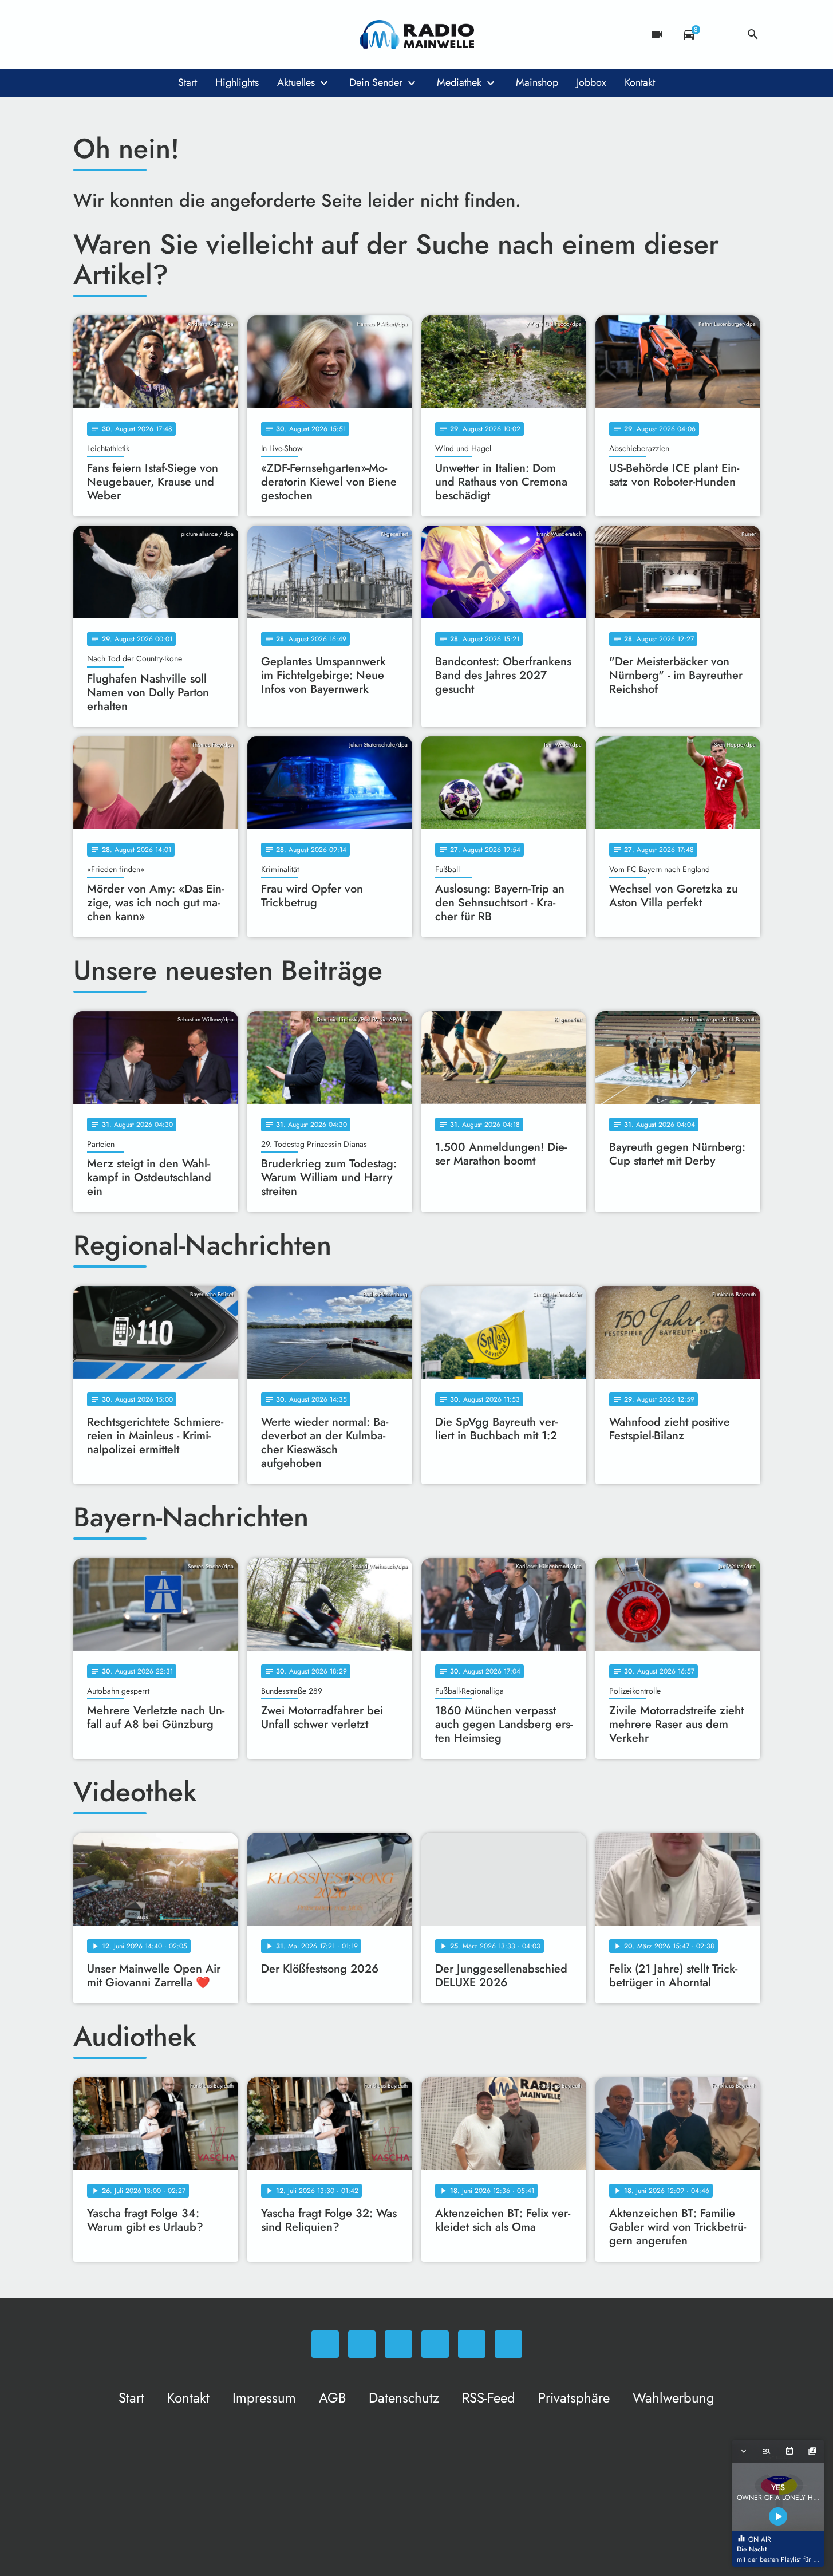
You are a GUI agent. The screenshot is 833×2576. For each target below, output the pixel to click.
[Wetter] (721, 34)
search (753, 34)
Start (187, 82)
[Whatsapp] (85, 34)
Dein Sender (376, 82)
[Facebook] (108, 34)
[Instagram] (131, 34)
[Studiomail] (176, 34)
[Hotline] (199, 34)
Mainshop (537, 82)
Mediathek (459, 82)
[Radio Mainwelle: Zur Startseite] (417, 34)
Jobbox (591, 82)
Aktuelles (296, 82)
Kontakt (640, 82)
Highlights (237, 82)
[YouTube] (153, 34)
